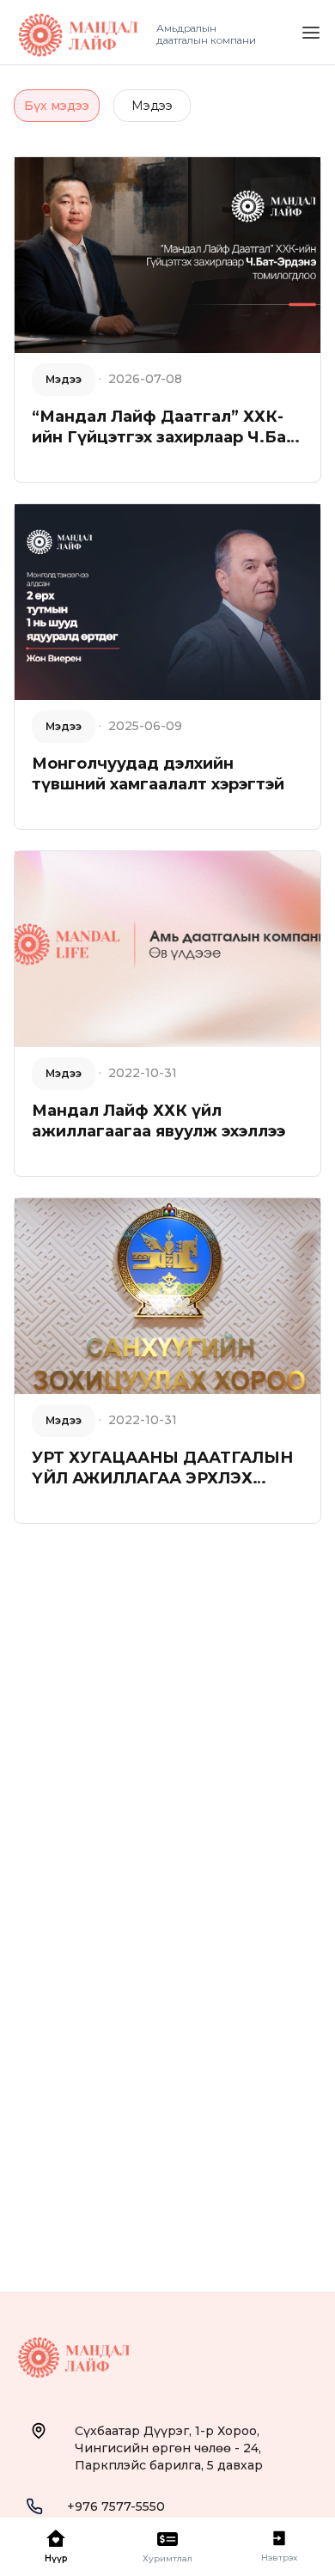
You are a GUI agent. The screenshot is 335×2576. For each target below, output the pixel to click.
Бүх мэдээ (57, 106)
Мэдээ (152, 106)
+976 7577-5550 (116, 2506)
